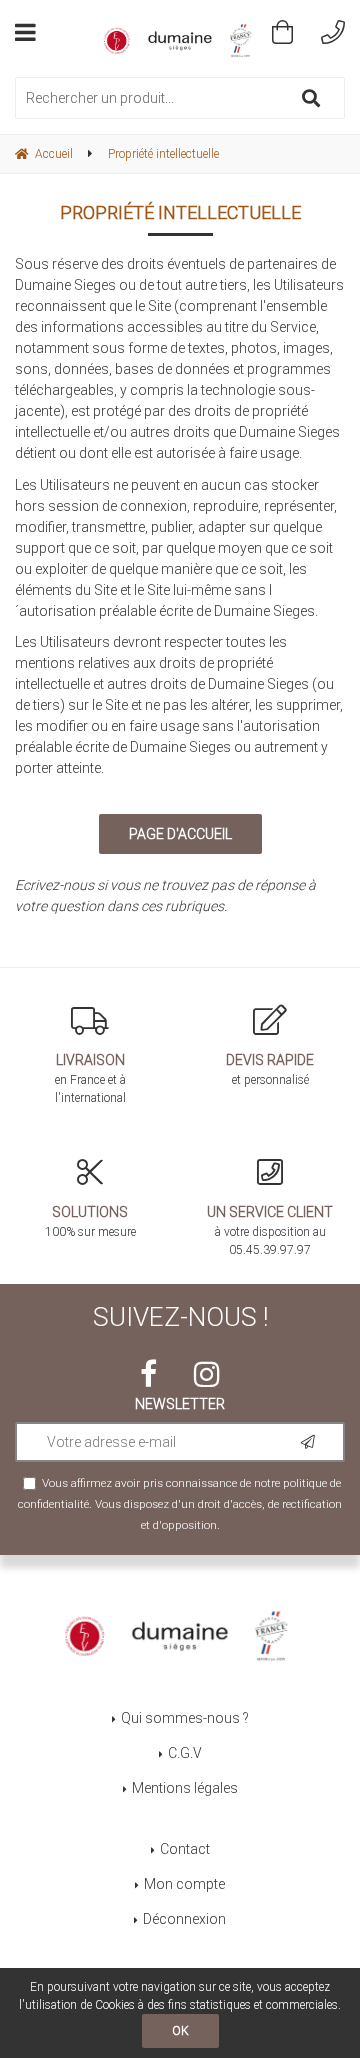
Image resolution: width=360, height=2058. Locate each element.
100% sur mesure (90, 1221)
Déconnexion (184, 1919)
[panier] (282, 32)
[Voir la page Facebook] (148, 1374)
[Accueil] (180, 41)
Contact (185, 1849)
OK (180, 2031)
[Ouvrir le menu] (25, 32)
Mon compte (184, 1884)
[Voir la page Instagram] (207, 1374)
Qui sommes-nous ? (185, 1718)
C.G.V (185, 1753)
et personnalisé (270, 1069)
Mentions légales (185, 1788)
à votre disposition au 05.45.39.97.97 (270, 1230)
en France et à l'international (90, 1078)
